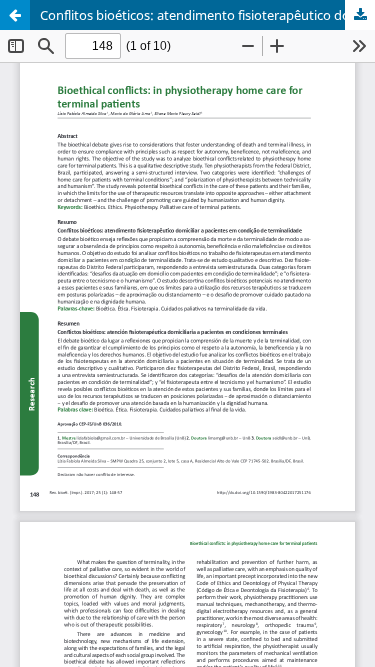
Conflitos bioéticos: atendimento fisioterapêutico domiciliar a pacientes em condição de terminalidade (207, 15)
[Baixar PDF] (360, 15)
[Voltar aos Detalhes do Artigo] (15, 15)
